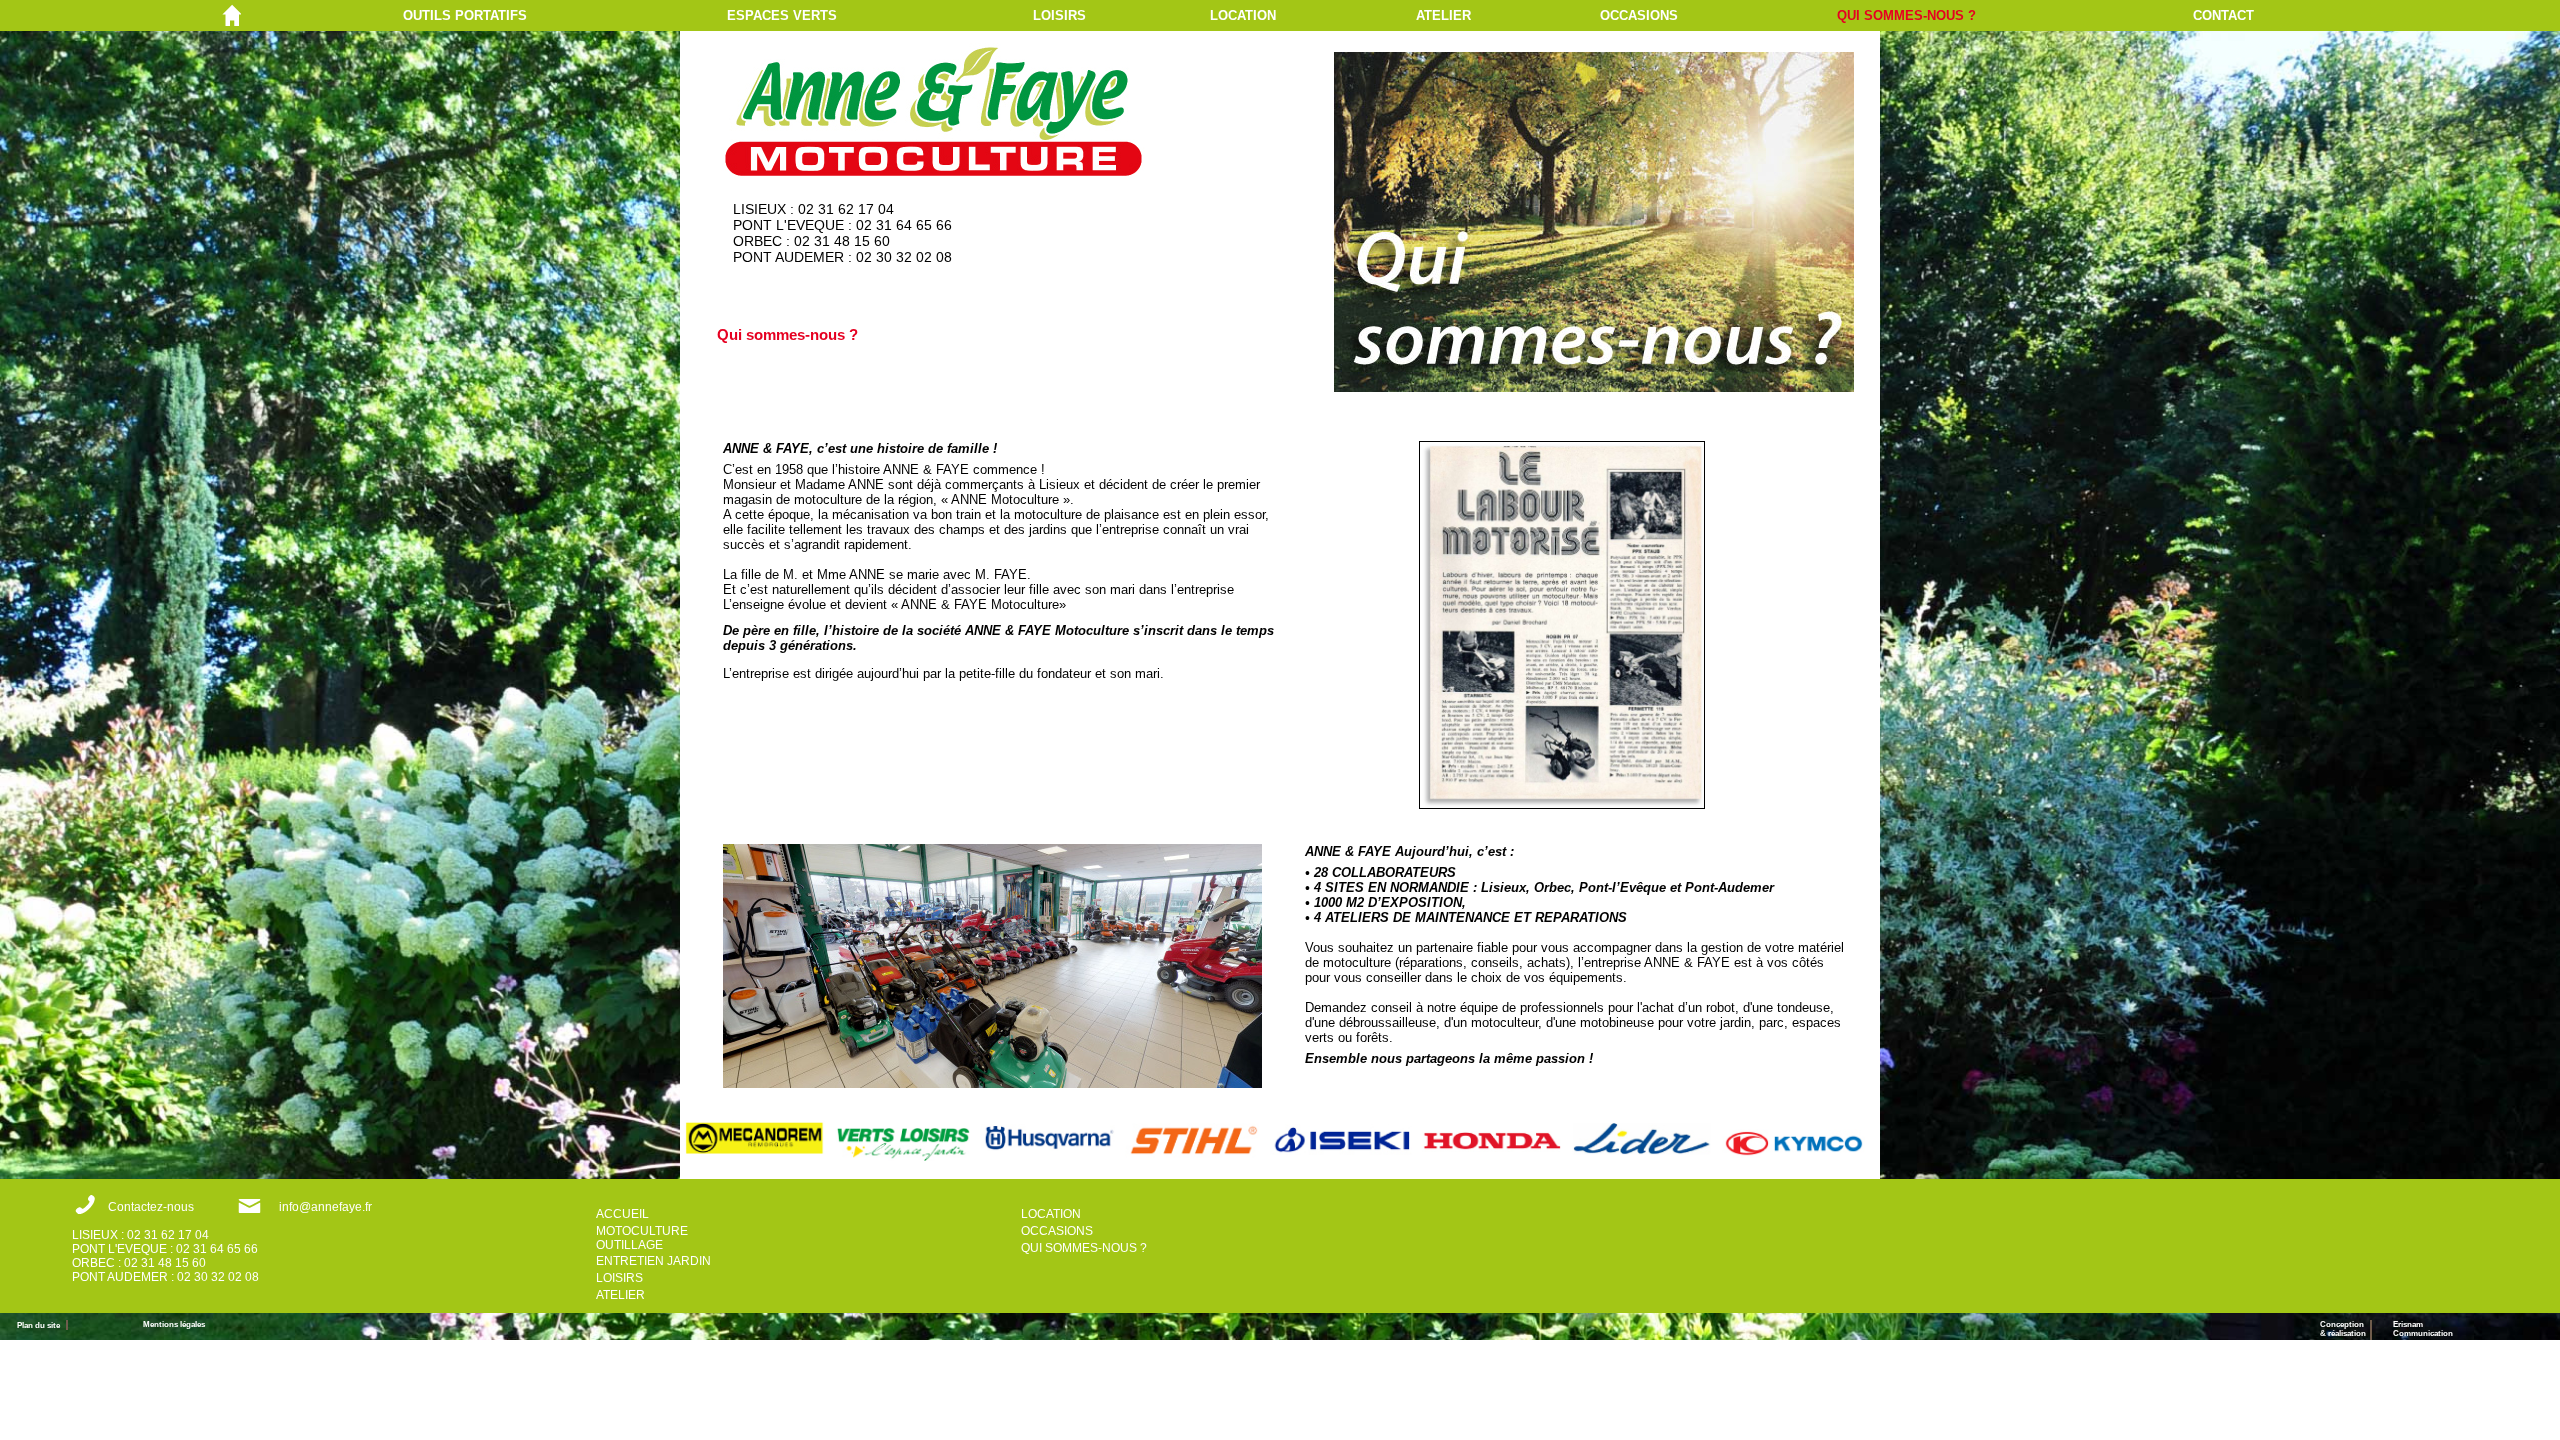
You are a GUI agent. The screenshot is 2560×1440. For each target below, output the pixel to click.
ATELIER (1443, 15)
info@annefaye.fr (325, 1207)
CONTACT (2223, 15)
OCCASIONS (1639, 15)
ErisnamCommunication (2423, 1329)
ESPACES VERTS (782, 15)
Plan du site (41, 1325)
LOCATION (1243, 15)
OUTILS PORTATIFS (465, 15)
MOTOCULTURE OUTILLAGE (642, 1238)
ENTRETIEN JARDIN (653, 1261)
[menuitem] (565, 15)
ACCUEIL (622, 1214)
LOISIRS (1059, 15)
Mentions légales (174, 1324)
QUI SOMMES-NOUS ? (1906, 15)
